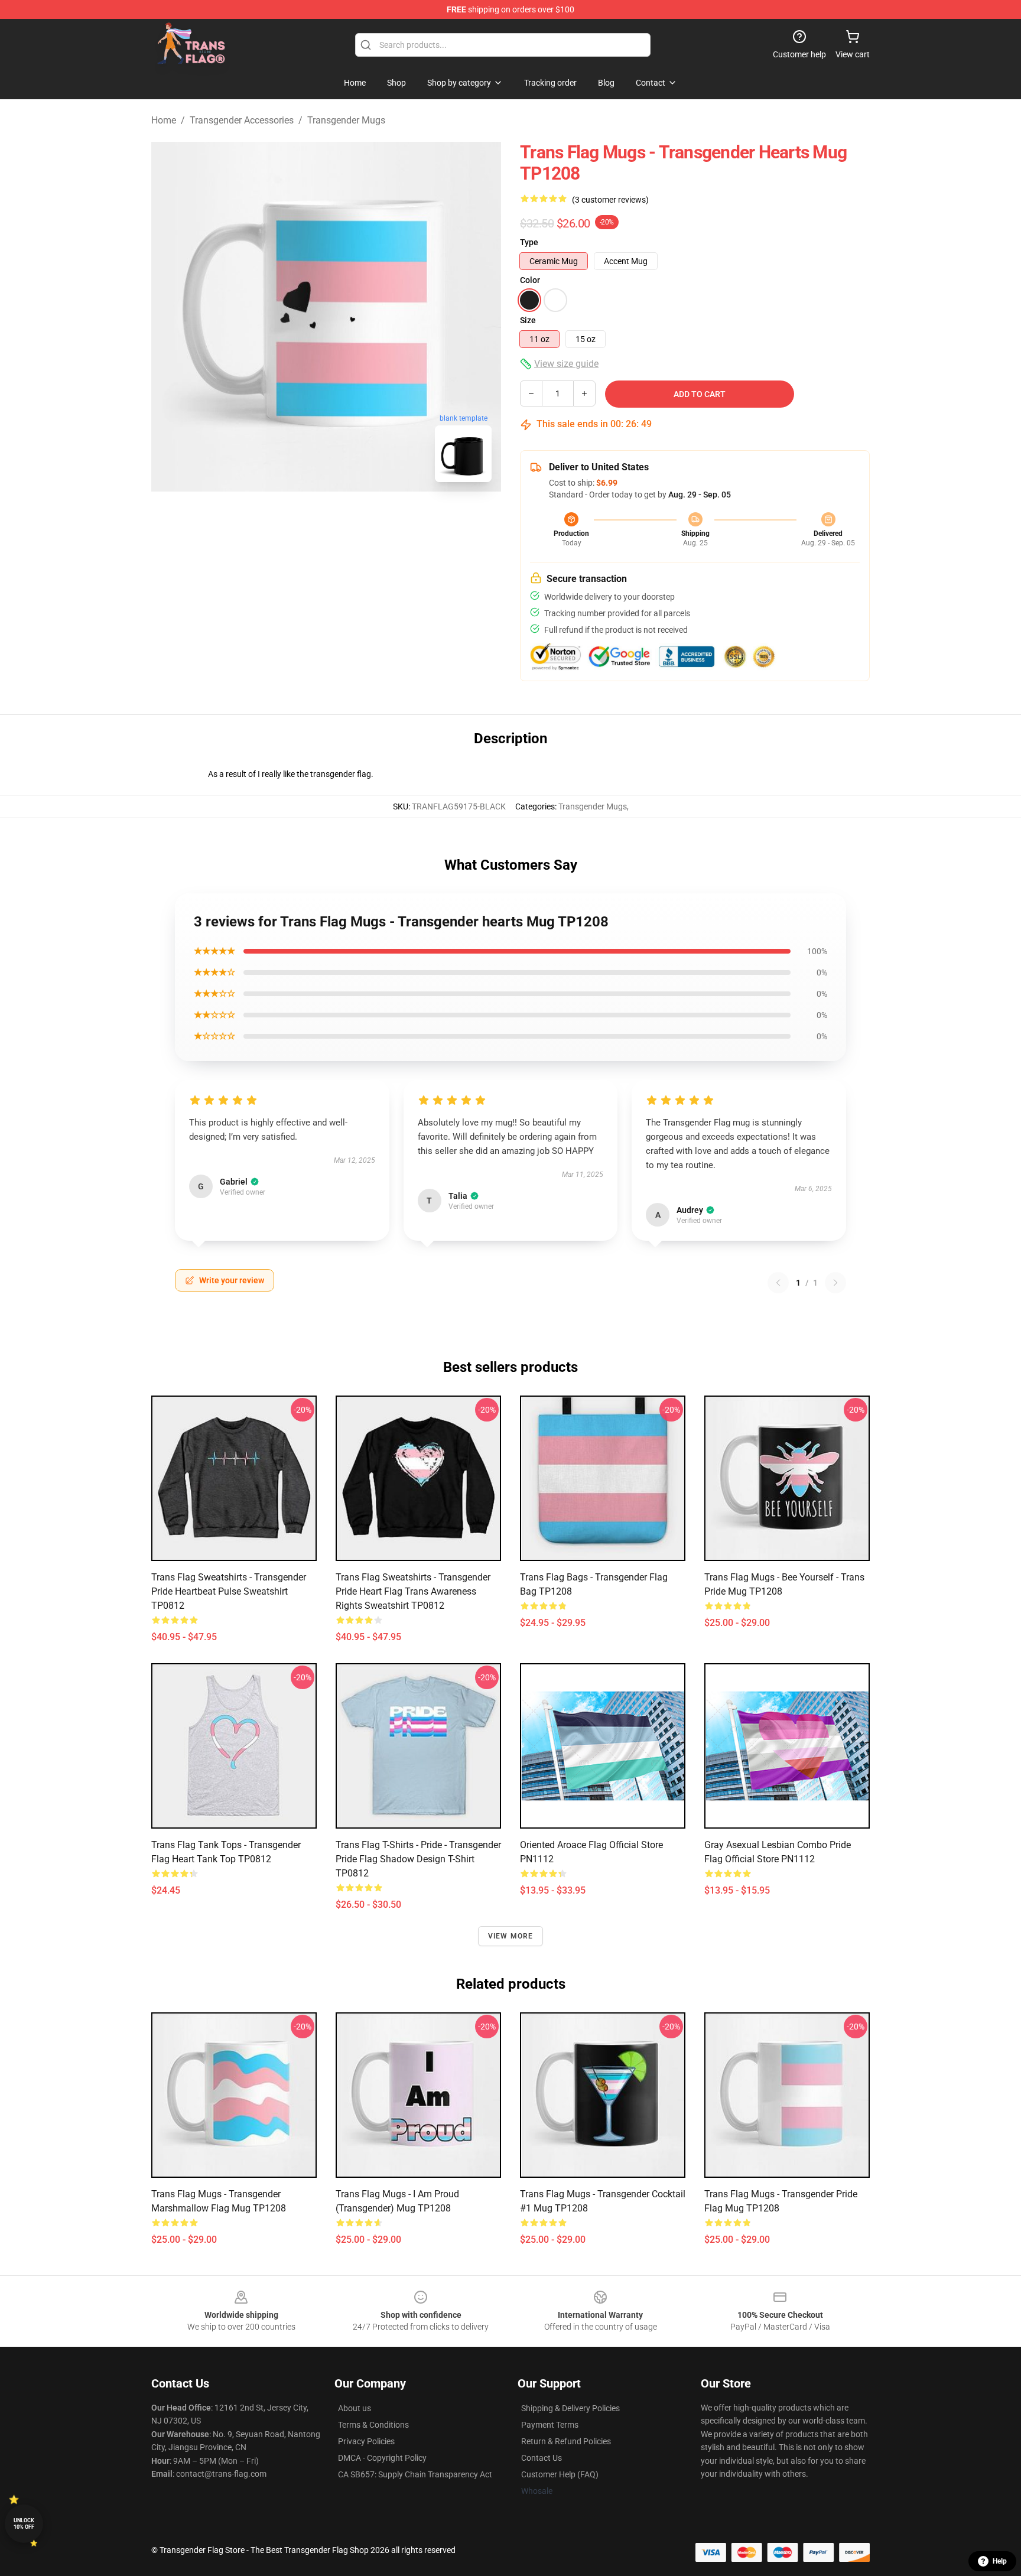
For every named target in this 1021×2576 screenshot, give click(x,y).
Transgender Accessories (242, 120)
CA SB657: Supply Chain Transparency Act (415, 2474)
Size (528, 320)
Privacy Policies (366, 2441)
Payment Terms (550, 2425)
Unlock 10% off (24, 2524)
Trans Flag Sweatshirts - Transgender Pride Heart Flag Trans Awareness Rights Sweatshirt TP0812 (413, 1591)
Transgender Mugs (346, 120)
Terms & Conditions (373, 2425)
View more (511, 1936)
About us (355, 2408)
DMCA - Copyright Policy (382, 2458)
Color (530, 280)
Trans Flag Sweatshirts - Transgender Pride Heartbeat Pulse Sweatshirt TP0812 (229, 1591)
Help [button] (1000, 2561)
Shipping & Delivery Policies (570, 2408)
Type (529, 242)
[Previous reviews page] (778, 1283)
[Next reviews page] (835, 1283)
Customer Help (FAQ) (560, 2474)
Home (164, 120)
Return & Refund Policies (566, 2441)
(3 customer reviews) (610, 200)
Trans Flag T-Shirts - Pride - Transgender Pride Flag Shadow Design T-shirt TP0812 (418, 1859)
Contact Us (542, 2458)
